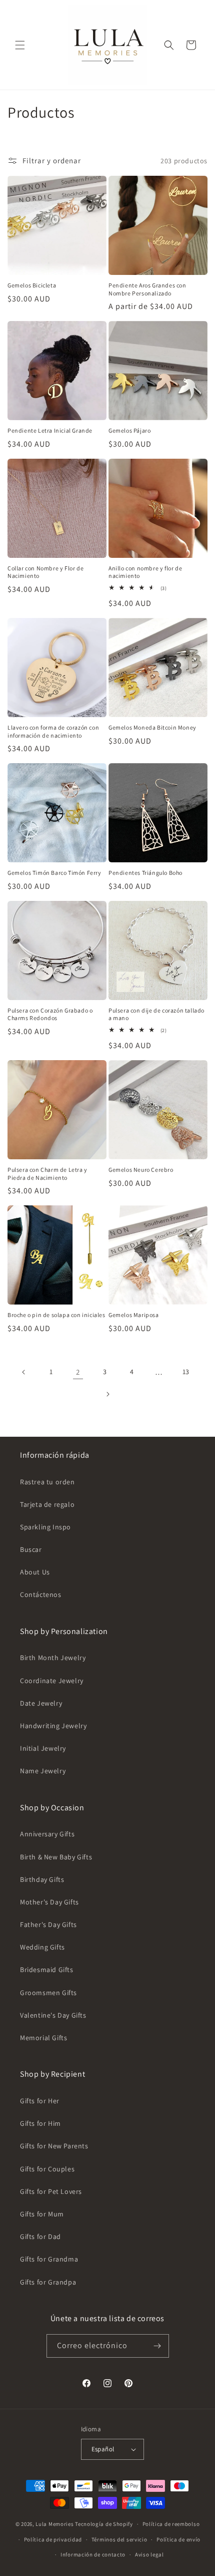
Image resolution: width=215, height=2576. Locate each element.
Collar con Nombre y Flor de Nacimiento (45, 572)
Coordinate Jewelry (52, 1681)
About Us (35, 1572)
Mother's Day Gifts (49, 1902)
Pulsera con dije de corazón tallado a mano (156, 1014)
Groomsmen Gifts (48, 1993)
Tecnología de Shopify (104, 2524)
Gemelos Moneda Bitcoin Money (152, 727)
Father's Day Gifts (48, 1924)
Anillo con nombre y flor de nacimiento (145, 572)
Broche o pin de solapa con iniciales (56, 1315)
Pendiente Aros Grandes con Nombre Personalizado (147, 289)
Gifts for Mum (42, 2214)
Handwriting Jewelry (53, 1726)
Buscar (31, 1549)
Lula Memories (54, 2524)
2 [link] (78, 1372)
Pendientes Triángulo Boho (145, 873)
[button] (20, 45)
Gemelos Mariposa (134, 1315)
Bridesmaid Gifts (47, 1970)
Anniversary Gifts (47, 1834)
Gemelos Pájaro (129, 430)
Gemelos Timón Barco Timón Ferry (54, 873)
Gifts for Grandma (49, 2259)
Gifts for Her (40, 2101)
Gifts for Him (40, 2123)
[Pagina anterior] (24, 1372)
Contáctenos (41, 1594)
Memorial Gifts (43, 2038)
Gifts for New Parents (54, 2146)
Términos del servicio (119, 2539)
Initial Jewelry (43, 1748)
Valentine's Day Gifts (53, 2015)
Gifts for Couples (47, 2169)
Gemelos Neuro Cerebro (141, 1170)
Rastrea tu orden (47, 1482)
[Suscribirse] (157, 2346)
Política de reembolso (171, 2524)
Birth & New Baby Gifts (56, 1857)
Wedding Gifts (42, 1947)
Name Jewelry (43, 1771)
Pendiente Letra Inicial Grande (50, 430)
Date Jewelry (41, 1703)
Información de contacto (93, 2554)
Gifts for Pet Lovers (51, 2191)
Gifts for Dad (40, 2236)
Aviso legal (149, 2554)
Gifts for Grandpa (48, 2282)
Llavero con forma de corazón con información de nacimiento (53, 731)
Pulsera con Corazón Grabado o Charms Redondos (50, 1014)
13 (186, 1372)
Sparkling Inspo (45, 1527)
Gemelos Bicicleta (32, 285)
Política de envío (178, 2539)
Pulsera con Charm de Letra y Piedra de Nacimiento (47, 1174)
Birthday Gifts (42, 1879)
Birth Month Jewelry (53, 1658)
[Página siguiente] (107, 1394)
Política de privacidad (53, 2539)
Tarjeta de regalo (47, 1504)
